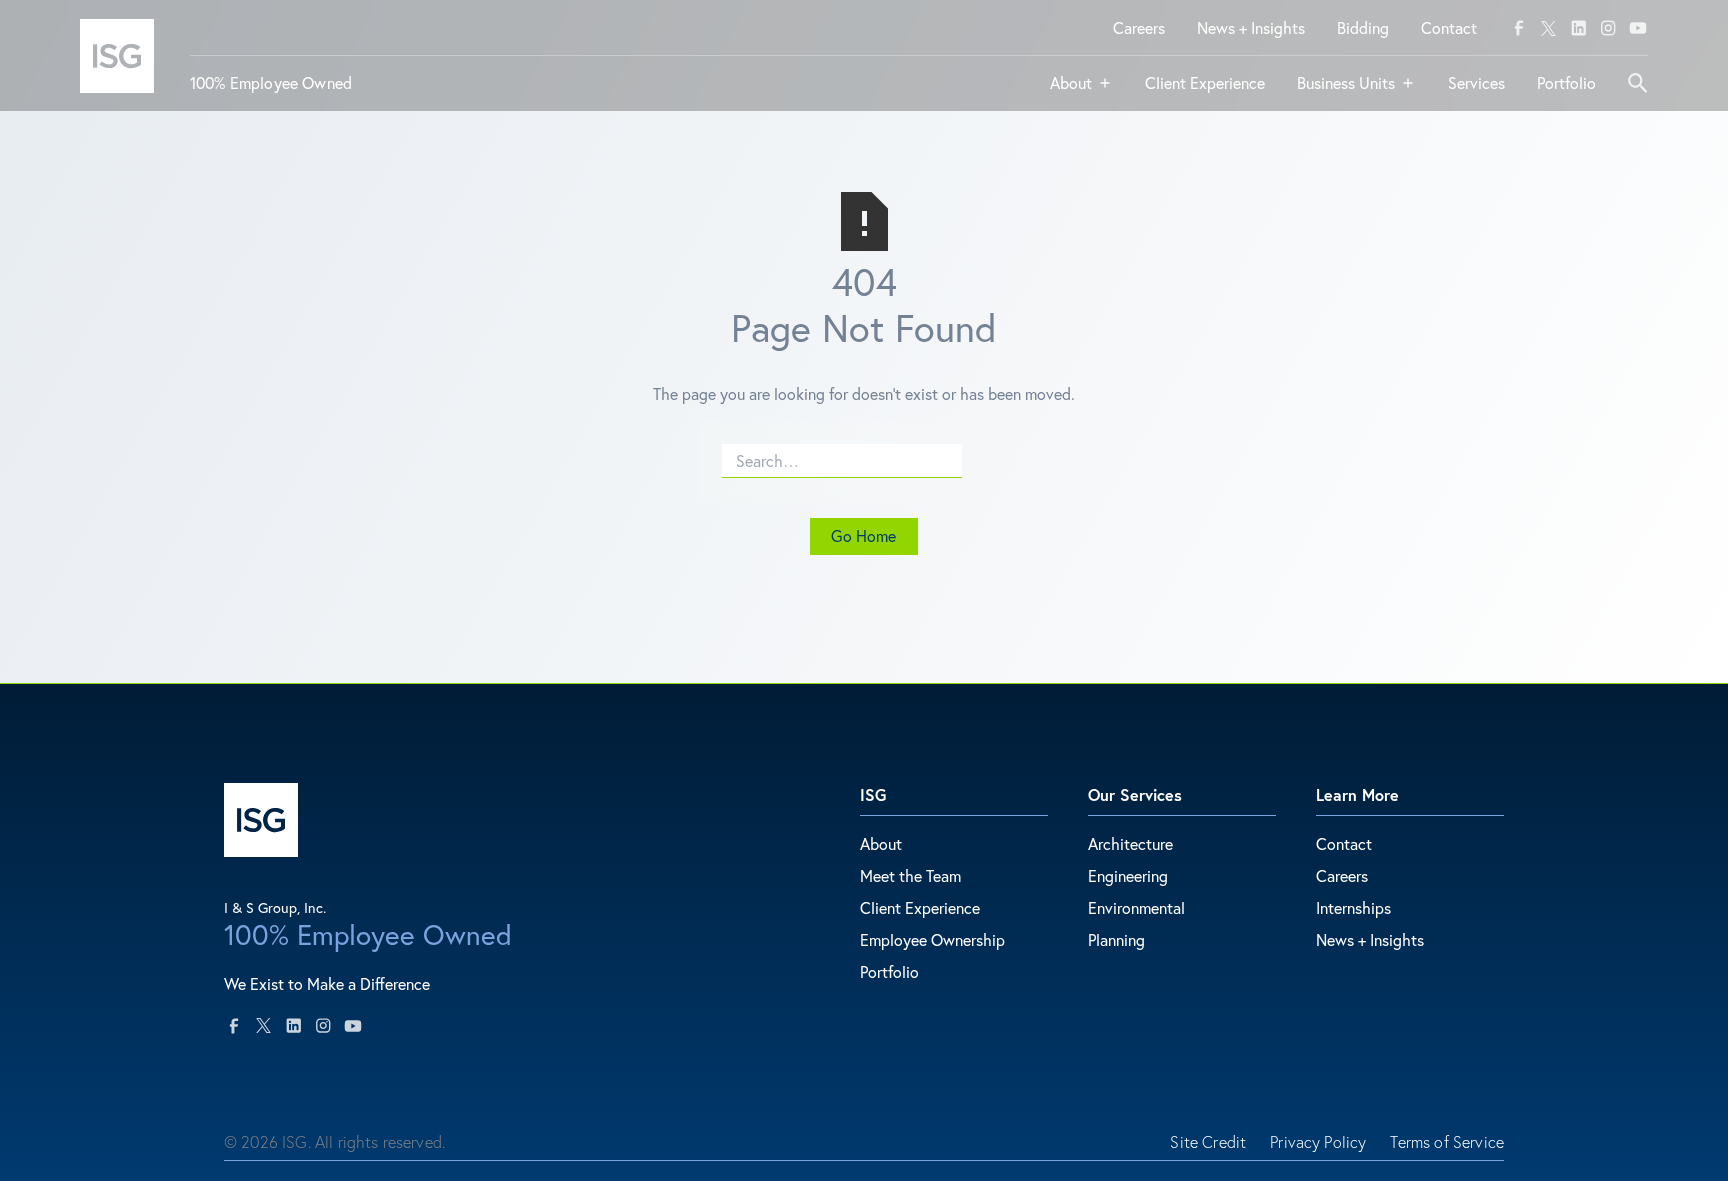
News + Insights (1370, 939)
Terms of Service (1447, 1142)
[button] (1081, 91)
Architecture (1130, 843)
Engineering (1128, 875)
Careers (1342, 875)
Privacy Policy (1318, 1142)
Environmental (1136, 907)
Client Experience (920, 907)
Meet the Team (910, 875)
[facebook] (1519, 28)
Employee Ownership (932, 939)
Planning (1116, 939)
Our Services (1135, 794)
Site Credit (1208, 1142)
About (881, 843)
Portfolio (889, 971)
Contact (1344, 843)
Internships (1353, 907)
